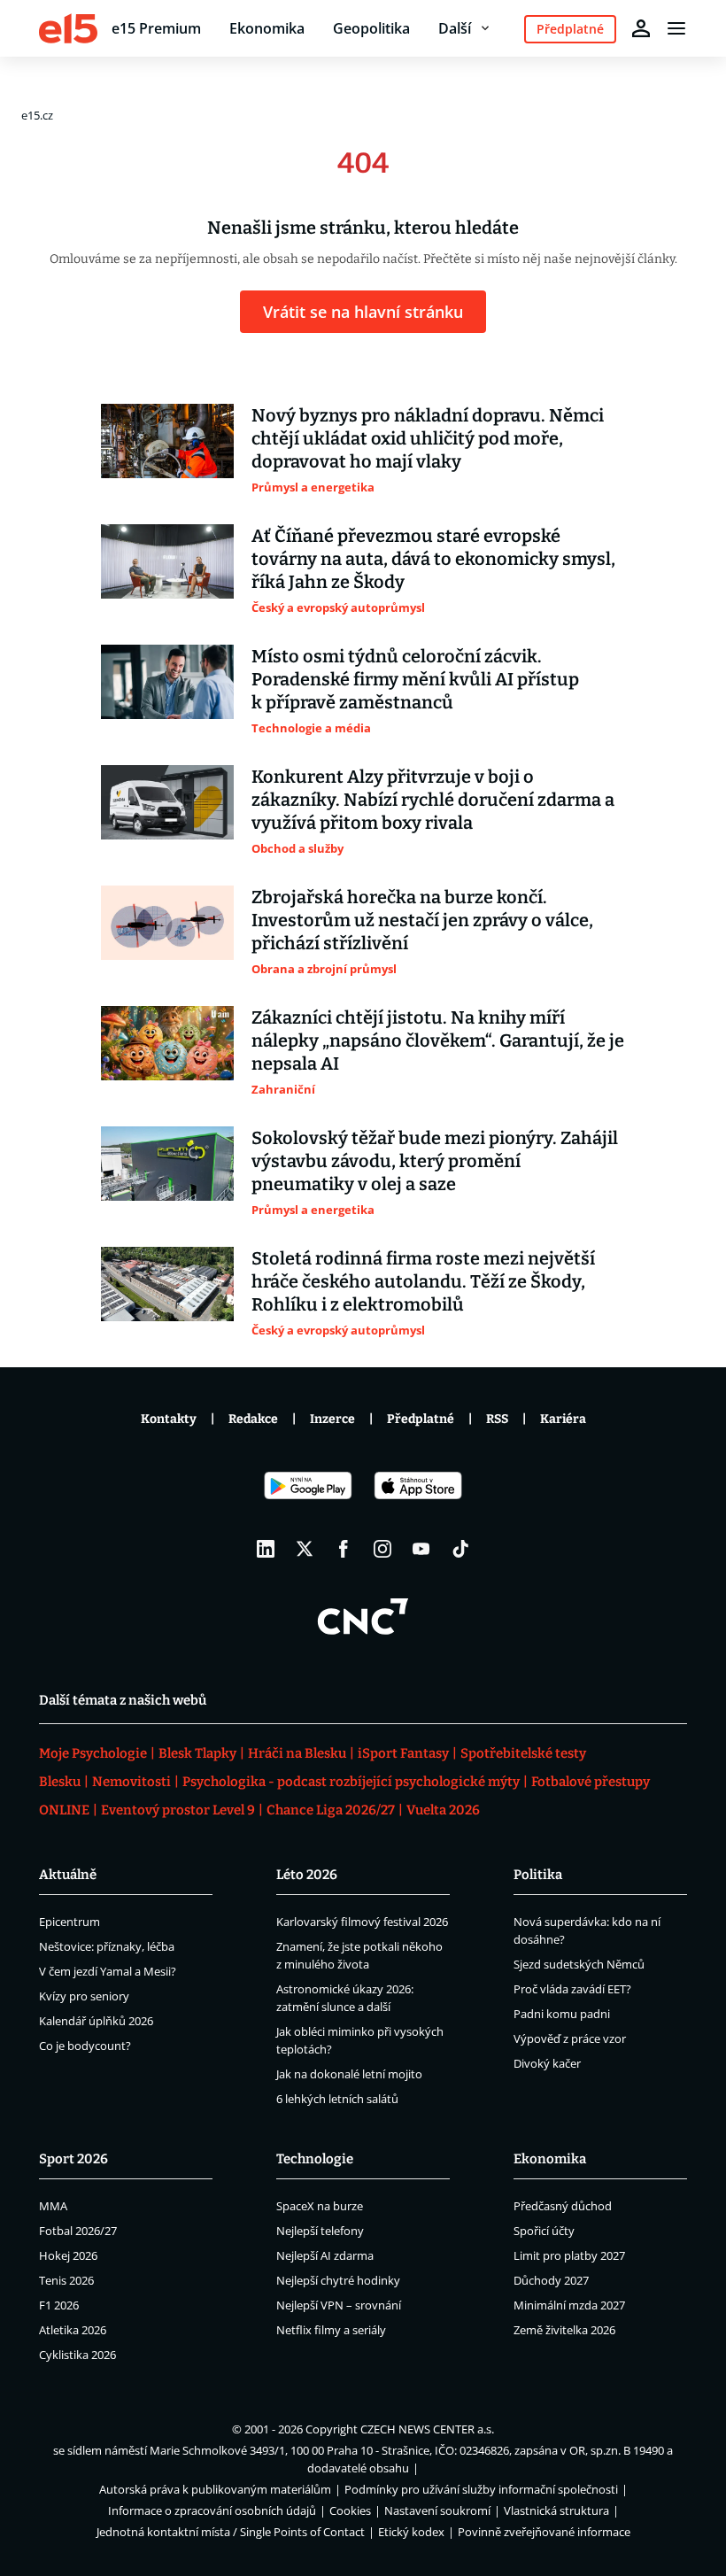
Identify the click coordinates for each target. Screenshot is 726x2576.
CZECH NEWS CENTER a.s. (427, 2429)
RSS (497, 1419)
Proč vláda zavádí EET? (572, 1989)
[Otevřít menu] (676, 28)
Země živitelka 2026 (564, 2330)
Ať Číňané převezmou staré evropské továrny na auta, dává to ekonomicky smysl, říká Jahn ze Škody (433, 559)
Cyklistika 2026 (77, 2355)
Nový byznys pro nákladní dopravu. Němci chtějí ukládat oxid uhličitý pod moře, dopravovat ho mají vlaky (428, 438)
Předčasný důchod (563, 2206)
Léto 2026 (307, 1875)
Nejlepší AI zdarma (325, 2255)
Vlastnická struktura (556, 2510)
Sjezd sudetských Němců (579, 1964)
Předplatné (421, 1419)
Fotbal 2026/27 (78, 2231)
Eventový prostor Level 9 (178, 1810)
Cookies (350, 2510)
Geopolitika (371, 28)
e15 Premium (156, 28)
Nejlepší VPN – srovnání (339, 2305)
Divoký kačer (547, 2063)
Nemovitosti (131, 1782)
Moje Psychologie (93, 1753)
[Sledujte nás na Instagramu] (382, 1549)
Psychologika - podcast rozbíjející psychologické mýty (351, 1782)
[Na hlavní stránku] (68, 28)
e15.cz (37, 115)
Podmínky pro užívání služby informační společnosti (481, 2489)
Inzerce (332, 1419)
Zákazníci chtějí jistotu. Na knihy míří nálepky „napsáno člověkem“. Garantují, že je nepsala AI (438, 1040)
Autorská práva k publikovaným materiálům (215, 2489)
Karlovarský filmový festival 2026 (362, 1922)
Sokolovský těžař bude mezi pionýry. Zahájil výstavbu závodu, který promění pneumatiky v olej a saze (435, 1161)
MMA (53, 2206)
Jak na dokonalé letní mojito (349, 2074)
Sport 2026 (73, 2159)
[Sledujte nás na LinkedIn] (266, 1549)
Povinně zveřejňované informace (544, 2532)
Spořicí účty (544, 2231)
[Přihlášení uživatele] (641, 28)
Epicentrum (70, 1922)
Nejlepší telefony (320, 2231)
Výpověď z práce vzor (570, 2038)
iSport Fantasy (403, 1753)
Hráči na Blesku (297, 1753)
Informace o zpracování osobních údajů (212, 2510)
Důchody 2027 (551, 2280)
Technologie (315, 2159)
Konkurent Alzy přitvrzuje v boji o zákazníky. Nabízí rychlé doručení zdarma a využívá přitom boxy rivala (433, 800)
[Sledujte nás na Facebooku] (344, 1549)
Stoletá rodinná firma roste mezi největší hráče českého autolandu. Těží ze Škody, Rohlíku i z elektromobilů (423, 1281)
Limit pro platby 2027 (569, 2255)
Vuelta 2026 (443, 1810)
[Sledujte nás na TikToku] (460, 1549)
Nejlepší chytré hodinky (338, 2280)
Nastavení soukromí (437, 2510)
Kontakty (169, 1419)
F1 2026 (59, 2305)
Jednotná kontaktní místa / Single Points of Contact (231, 2532)
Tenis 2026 (66, 2280)
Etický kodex (411, 2532)
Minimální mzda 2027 (569, 2305)
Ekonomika (267, 28)
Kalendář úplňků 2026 (96, 2021)
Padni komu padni (562, 2014)
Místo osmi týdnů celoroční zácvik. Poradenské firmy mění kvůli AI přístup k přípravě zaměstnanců (415, 679)
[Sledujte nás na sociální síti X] (305, 1549)
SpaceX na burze (320, 2206)
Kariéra (563, 1419)
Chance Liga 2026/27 (331, 1810)
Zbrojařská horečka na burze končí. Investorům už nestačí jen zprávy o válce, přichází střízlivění (422, 920)
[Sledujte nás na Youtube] (421, 1549)
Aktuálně (68, 1875)
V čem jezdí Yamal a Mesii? (108, 1971)
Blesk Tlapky (197, 1753)
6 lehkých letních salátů (337, 2099)
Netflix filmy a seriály (331, 2330)
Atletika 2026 (73, 2330)
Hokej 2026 (68, 2255)
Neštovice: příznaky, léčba (107, 1946)
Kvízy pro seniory (84, 1996)
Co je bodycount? (85, 2046)
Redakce (253, 1419)
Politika (538, 1875)
